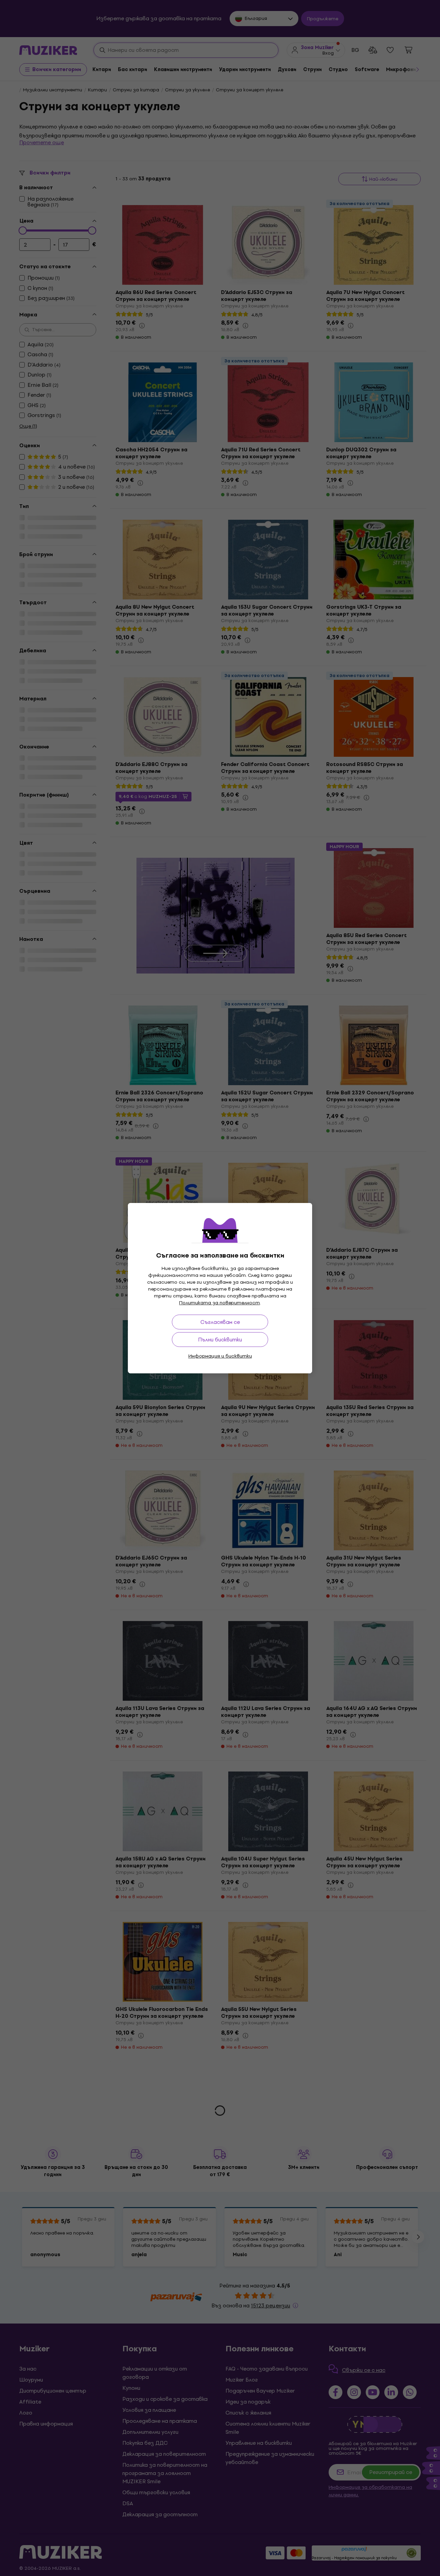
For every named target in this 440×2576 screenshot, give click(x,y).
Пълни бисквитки (220, 1340)
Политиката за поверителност (219, 1303)
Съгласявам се (220, 1322)
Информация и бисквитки (220, 1356)
